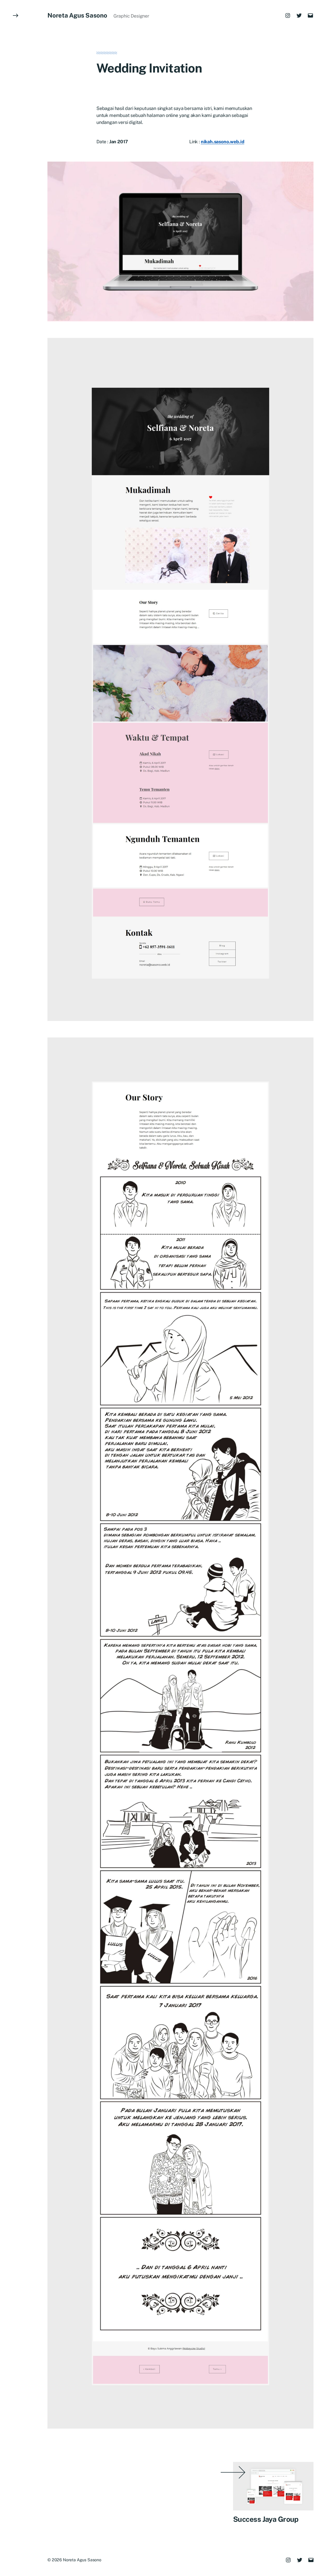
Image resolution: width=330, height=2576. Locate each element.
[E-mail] (310, 15)
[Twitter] (299, 15)
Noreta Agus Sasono (77, 15)
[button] (15, 1288)
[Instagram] (288, 15)
